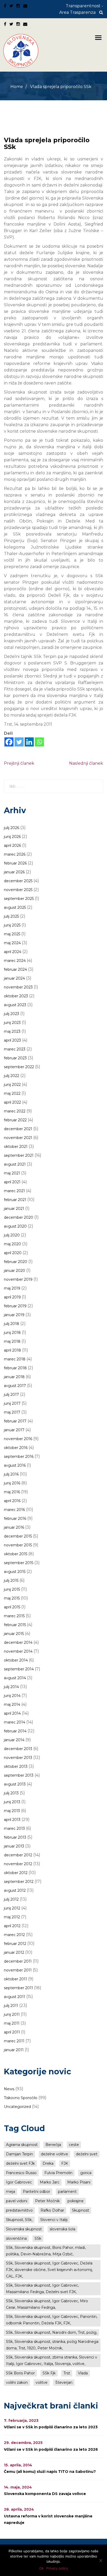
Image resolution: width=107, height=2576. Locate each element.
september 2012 (19, 1882)
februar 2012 (15, 1944)
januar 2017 (14, 1430)
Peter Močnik (47, 2201)
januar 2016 (14, 1527)
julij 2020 (12, 1235)
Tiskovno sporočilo (21, 2098)
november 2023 (18, 987)
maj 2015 (12, 1598)
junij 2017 (12, 1403)
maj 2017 (12, 1412)
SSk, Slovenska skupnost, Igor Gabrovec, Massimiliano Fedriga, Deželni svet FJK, (42, 2289)
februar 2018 (15, 1368)
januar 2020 (15, 1271)
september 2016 (19, 1457)
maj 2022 (12, 1093)
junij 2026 (12, 837)
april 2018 (12, 1350)
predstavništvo (19, 2210)
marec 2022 (15, 1111)
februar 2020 (16, 1262)
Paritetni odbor (36, 2192)
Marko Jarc (50, 2182)
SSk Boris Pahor (20, 2373)
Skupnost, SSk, (19, 2220)
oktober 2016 (16, 1448)
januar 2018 (14, 1377)
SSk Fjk (49, 2373)
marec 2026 (15, 854)
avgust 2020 (15, 1226)
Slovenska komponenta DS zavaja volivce (45, 2494)
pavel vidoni (17, 2201)
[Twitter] (19, 742)
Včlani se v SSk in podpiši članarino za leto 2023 (51, 2427)
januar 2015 (14, 1634)
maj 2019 (12, 1288)
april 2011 (12, 2032)
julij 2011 (11, 2006)
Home (17, 87)
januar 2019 (14, 1315)
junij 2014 (12, 1696)
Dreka (48, 2163)
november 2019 (18, 1279)
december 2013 (18, 1749)
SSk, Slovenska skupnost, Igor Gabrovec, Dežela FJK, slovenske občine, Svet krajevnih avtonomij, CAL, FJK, (49, 2270)
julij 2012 (11, 1899)
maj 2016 (12, 1492)
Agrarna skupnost (22, 2145)
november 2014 (18, 1651)
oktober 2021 (16, 1147)
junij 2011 (12, 2014)
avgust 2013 (15, 1784)
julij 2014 (11, 1687)
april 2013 (12, 1820)
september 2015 (19, 1563)
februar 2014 (15, 1731)
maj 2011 (12, 2023)
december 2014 (18, 1642)
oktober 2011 (15, 1979)
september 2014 (19, 1669)
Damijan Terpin (19, 2154)
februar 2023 (15, 1058)
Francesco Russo (21, 2173)
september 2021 (19, 1155)
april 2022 (12, 1102)
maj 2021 (12, 1173)
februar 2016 (15, 1519)
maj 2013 (12, 1811)
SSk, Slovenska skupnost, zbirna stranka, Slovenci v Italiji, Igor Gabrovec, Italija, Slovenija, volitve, (52, 2360)
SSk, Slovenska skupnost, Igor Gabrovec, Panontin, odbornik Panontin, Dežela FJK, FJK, (52, 2320)
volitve (42, 2382)
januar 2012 (14, 1952)
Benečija (53, 2145)
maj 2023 (12, 1031)
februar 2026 (15, 863)
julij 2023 (12, 1014)
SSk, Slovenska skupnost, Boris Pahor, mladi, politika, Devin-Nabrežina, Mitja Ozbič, (46, 2251)
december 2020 (19, 1217)
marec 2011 (14, 2041)
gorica (86, 2173)
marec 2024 (15, 961)
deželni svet (87, 2154)
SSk (38, 2238)
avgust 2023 (15, 1005)
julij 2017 (11, 1395)
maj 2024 (12, 943)
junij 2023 (12, 1023)
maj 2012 (12, 1917)
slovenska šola (62, 2229)
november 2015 (18, 1545)
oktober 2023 (16, 996)
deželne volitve (54, 2154)
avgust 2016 (15, 1465)
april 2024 (13, 952)
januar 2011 (14, 2050)
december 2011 (18, 1961)
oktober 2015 (16, 1554)
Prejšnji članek (19, 763)
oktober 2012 (16, 1873)
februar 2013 (15, 1837)
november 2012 (18, 1864)
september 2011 (18, 1988)
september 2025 (19, 899)
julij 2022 (12, 1076)
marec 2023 (15, 1049)
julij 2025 (11, 916)
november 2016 (18, 1439)
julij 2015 (11, 1581)
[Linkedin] (29, 742)
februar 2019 (15, 1306)
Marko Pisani (79, 2182)
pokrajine (76, 2201)
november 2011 (18, 1970)
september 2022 (19, 1067)
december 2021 (18, 1129)
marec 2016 (14, 1510)
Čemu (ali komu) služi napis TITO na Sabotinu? (50, 2472)
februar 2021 (15, 1200)
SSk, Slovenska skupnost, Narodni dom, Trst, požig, (52, 2332)
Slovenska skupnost (24, 2229)
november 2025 (18, 890)
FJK (65, 2163)
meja (11, 2192)
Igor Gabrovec (19, 2182)
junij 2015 (12, 1589)
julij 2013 (11, 1793)
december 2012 (18, 1855)
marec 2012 (14, 1935)
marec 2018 (15, 1359)
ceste (74, 2145)
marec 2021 (14, 1191)
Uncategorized (17, 2107)
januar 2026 (14, 872)
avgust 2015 (15, 1572)
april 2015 (12, 1607)
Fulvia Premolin (58, 2173)
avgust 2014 (15, 1678)
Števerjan (64, 2382)
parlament (67, 2192)
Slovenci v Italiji (54, 2220)
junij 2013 (12, 1802)
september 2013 (19, 1775)
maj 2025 (12, 934)
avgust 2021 (15, 1164)
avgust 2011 (15, 1997)
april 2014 (12, 1713)
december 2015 (18, 1536)
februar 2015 (15, 1625)
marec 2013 (14, 1828)
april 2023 (12, 1040)
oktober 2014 (16, 1660)
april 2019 (12, 1297)
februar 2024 (15, 969)
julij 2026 (12, 828)
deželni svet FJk (20, 2163)
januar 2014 (14, 1740)
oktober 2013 (16, 1766)
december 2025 (18, 881)
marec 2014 (15, 1722)
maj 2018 (12, 1341)
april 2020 (13, 1253)
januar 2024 (14, 978)
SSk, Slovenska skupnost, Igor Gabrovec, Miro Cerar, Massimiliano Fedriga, (47, 2304)
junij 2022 (12, 1085)
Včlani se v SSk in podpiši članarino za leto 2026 (51, 2449)
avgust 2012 (15, 1890)
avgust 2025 (15, 907)
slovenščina (16, 2238)
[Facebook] (9, 742)
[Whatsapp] (39, 742)
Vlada (83, 2373)
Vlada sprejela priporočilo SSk (47, 143)
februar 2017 (15, 1421)
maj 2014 (12, 1704)
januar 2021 (14, 1209)
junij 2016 (12, 1483)
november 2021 (18, 1138)
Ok (41, 2568)
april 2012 (12, 1926)
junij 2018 (12, 1333)
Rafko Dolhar (52, 2210)
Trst (67, 2373)
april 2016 (12, 1501)
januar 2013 (14, 1846)
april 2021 (12, 1182)
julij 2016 (11, 1474)
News (9, 2089)
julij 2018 (12, 1324)
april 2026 (12, 845)
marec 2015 (14, 1616)
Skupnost (81, 2210)
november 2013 (18, 1758)
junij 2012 (12, 1908)
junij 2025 (12, 925)
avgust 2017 (15, 1386)
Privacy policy (57, 2568)
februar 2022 (15, 1120)
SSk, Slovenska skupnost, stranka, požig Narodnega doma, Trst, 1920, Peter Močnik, (52, 2345)
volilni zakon (17, 2382)
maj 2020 (12, 1244)
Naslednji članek (86, 763)
